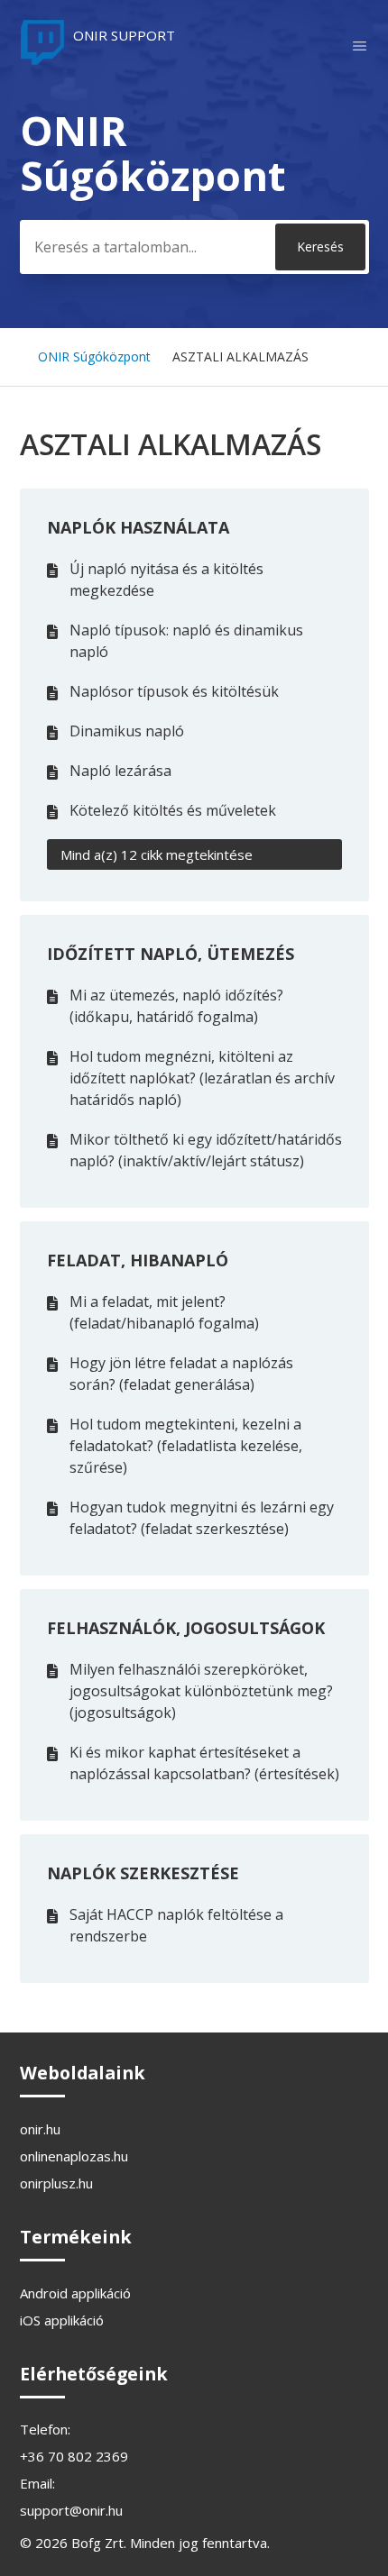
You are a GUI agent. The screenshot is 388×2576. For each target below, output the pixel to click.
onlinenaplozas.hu (74, 2156)
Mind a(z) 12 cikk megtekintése (157, 854)
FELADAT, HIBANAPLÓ (138, 1260)
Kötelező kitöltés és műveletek (173, 810)
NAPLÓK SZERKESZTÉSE (143, 1873)
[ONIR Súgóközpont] (97, 59)
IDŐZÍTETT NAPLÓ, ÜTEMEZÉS (171, 954)
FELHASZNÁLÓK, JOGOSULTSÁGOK (186, 1628)
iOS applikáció (62, 2320)
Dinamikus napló (127, 731)
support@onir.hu (71, 2510)
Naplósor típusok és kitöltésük (174, 691)
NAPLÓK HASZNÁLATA (138, 527)
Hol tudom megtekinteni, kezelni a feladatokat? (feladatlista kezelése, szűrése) (186, 1446)
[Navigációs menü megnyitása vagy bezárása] (360, 46)
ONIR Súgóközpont (94, 356)
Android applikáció (75, 2293)
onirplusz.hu (56, 2183)
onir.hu (40, 2129)
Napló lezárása (120, 771)
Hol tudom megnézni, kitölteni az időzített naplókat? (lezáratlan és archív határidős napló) (202, 1078)
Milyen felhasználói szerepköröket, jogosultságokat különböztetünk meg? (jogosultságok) (201, 1691)
